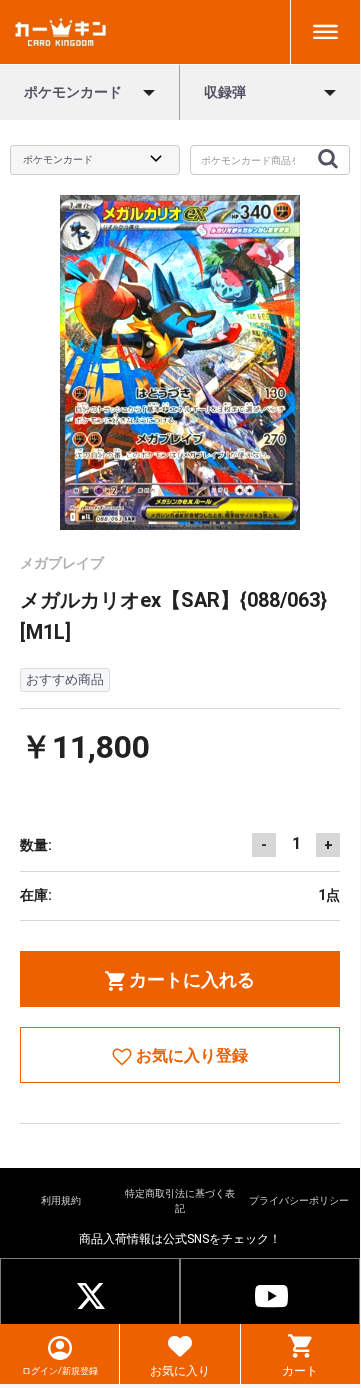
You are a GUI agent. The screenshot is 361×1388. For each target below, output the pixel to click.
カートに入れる (190, 979)
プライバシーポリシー (299, 1200)
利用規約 (61, 1200)
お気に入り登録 (190, 1055)
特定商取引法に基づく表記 (180, 1200)
